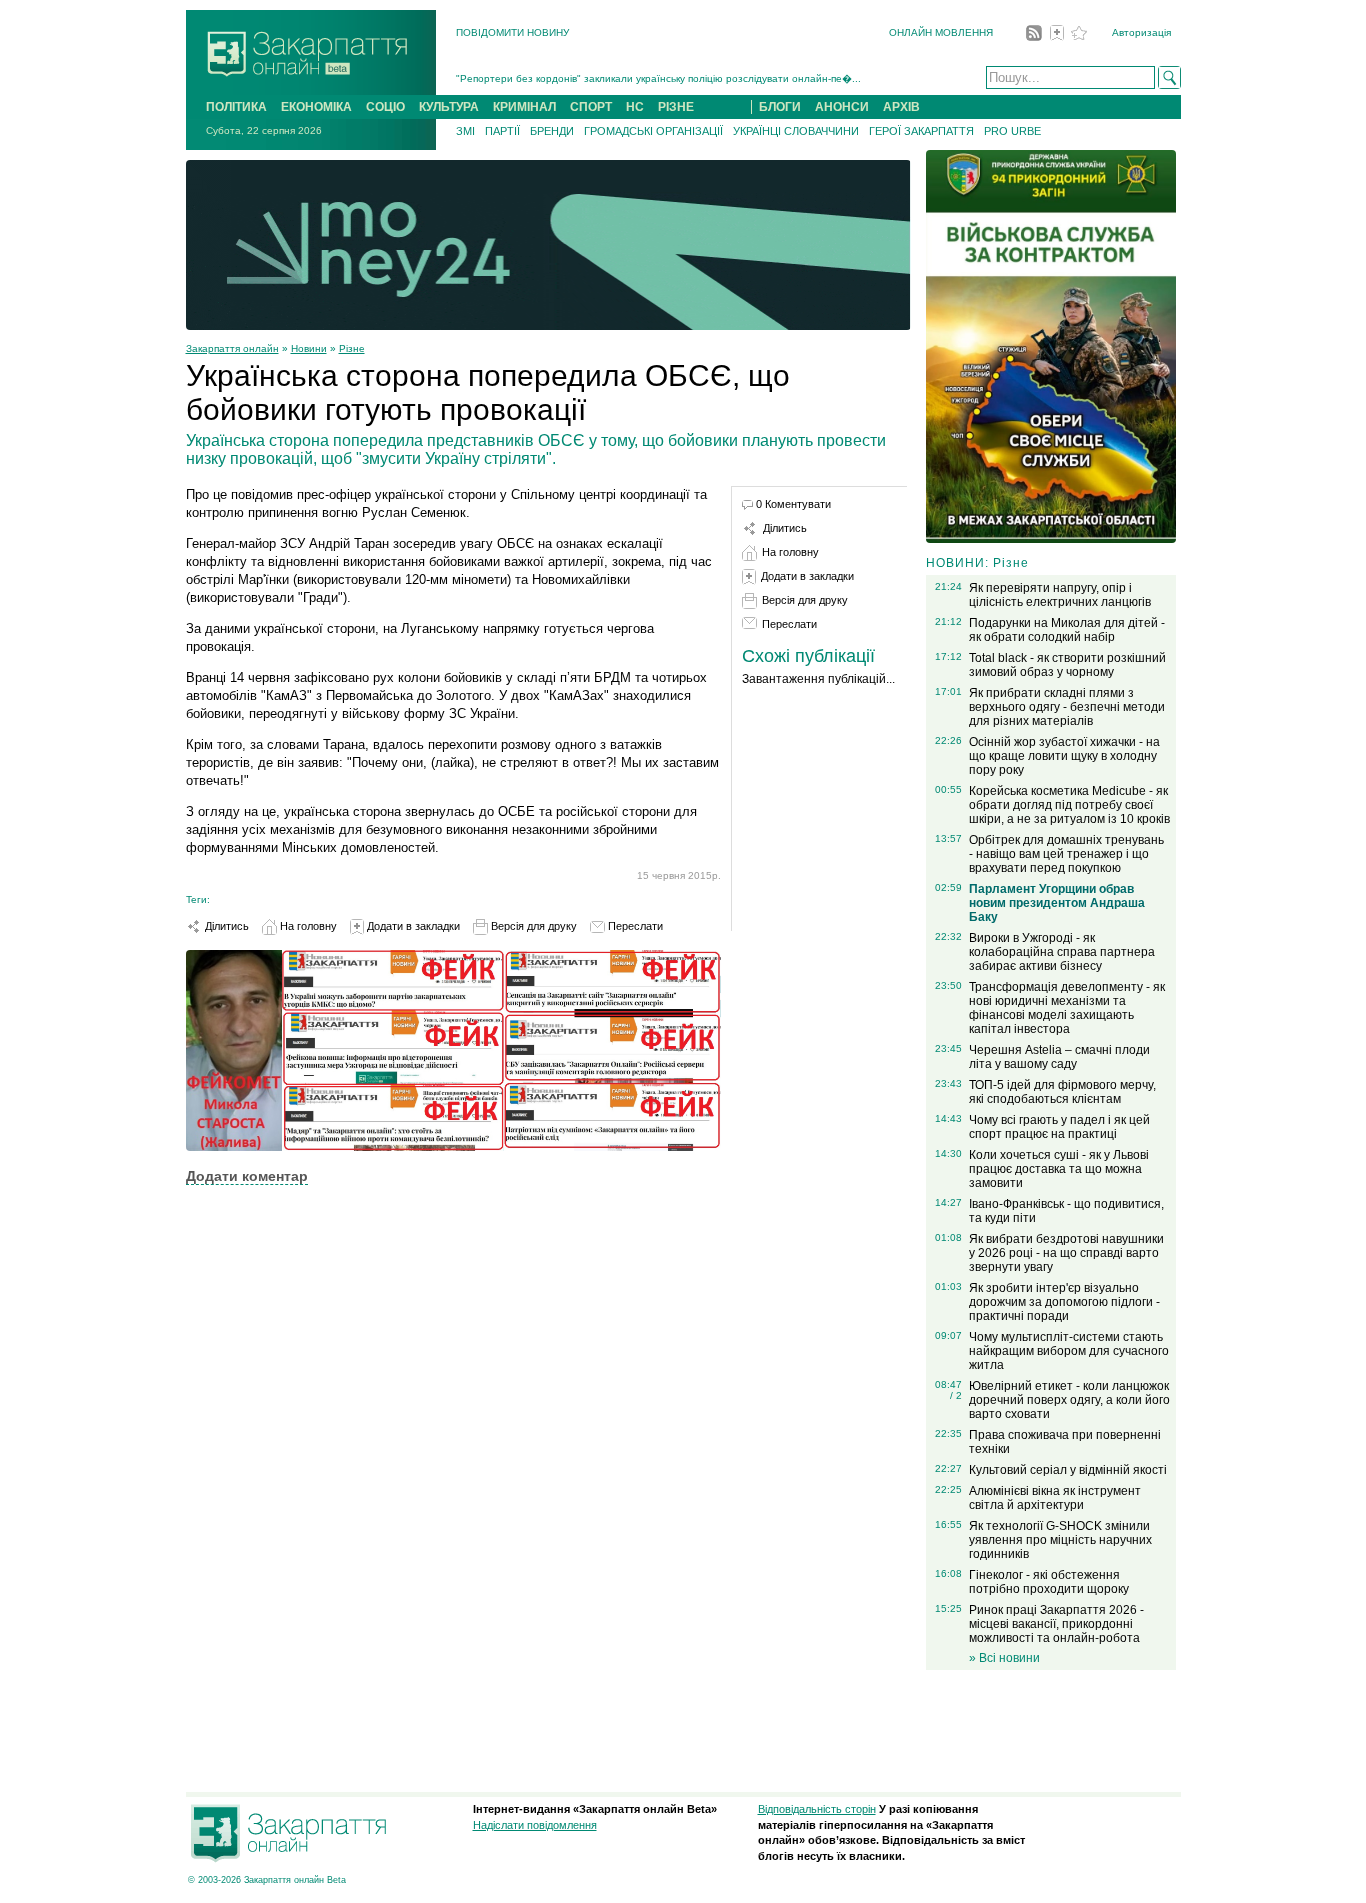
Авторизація (1141, 32)
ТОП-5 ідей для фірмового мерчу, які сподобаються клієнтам (1062, 1092)
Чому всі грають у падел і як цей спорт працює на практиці (1059, 1127)
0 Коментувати (793, 504)
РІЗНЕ (676, 107)
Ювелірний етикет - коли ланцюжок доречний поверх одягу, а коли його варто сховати (1069, 1400)
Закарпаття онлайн (232, 348)
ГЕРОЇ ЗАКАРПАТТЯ (921, 131)
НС (635, 107)
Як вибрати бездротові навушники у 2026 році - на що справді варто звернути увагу (1066, 1253)
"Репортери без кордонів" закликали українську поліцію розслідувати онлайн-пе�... (658, 69)
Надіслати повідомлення (535, 1825)
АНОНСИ (842, 107)
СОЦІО (385, 107)
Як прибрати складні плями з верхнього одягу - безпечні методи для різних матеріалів (1067, 707)
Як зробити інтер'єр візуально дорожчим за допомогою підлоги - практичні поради (1064, 1302)
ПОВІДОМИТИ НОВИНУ (512, 32)
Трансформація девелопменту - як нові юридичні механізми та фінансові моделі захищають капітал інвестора (1067, 1008)
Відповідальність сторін (817, 1809)
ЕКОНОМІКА (316, 107)
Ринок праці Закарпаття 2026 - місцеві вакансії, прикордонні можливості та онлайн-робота (1056, 1624)
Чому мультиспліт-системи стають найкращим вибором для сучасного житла (1069, 1351)
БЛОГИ (780, 107)
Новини (309, 348)
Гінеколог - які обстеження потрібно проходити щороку (1049, 1582)
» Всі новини (1004, 1658)
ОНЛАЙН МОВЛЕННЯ (941, 32)
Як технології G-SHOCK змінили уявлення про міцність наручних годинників (1060, 1540)
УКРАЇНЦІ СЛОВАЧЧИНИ (796, 131)
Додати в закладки (412, 926)
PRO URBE (1012, 131)
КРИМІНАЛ (524, 107)
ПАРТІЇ (502, 131)
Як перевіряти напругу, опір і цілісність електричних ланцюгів (1060, 595)
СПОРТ (591, 107)
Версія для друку (532, 926)
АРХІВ (901, 107)
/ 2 (956, 1395)
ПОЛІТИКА (236, 107)
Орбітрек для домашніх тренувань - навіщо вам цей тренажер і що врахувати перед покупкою (1066, 854)
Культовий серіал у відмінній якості (1068, 1470)
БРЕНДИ (552, 131)
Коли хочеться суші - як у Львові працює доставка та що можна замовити (1059, 1169)
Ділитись (225, 926)
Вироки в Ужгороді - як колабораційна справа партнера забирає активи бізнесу (1062, 952)
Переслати (634, 926)
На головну (307, 926)
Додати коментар (247, 1176)
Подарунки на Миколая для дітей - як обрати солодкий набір (1067, 630)
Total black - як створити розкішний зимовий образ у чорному (1067, 665)
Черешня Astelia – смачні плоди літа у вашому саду (1059, 1057)
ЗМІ (465, 131)
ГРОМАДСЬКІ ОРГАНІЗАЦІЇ (653, 131)
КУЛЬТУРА (449, 107)
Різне (352, 348)
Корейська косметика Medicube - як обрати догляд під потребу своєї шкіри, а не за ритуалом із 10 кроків (1069, 805)
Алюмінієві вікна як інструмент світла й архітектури (1055, 1498)
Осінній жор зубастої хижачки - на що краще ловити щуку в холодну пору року (1064, 756)
